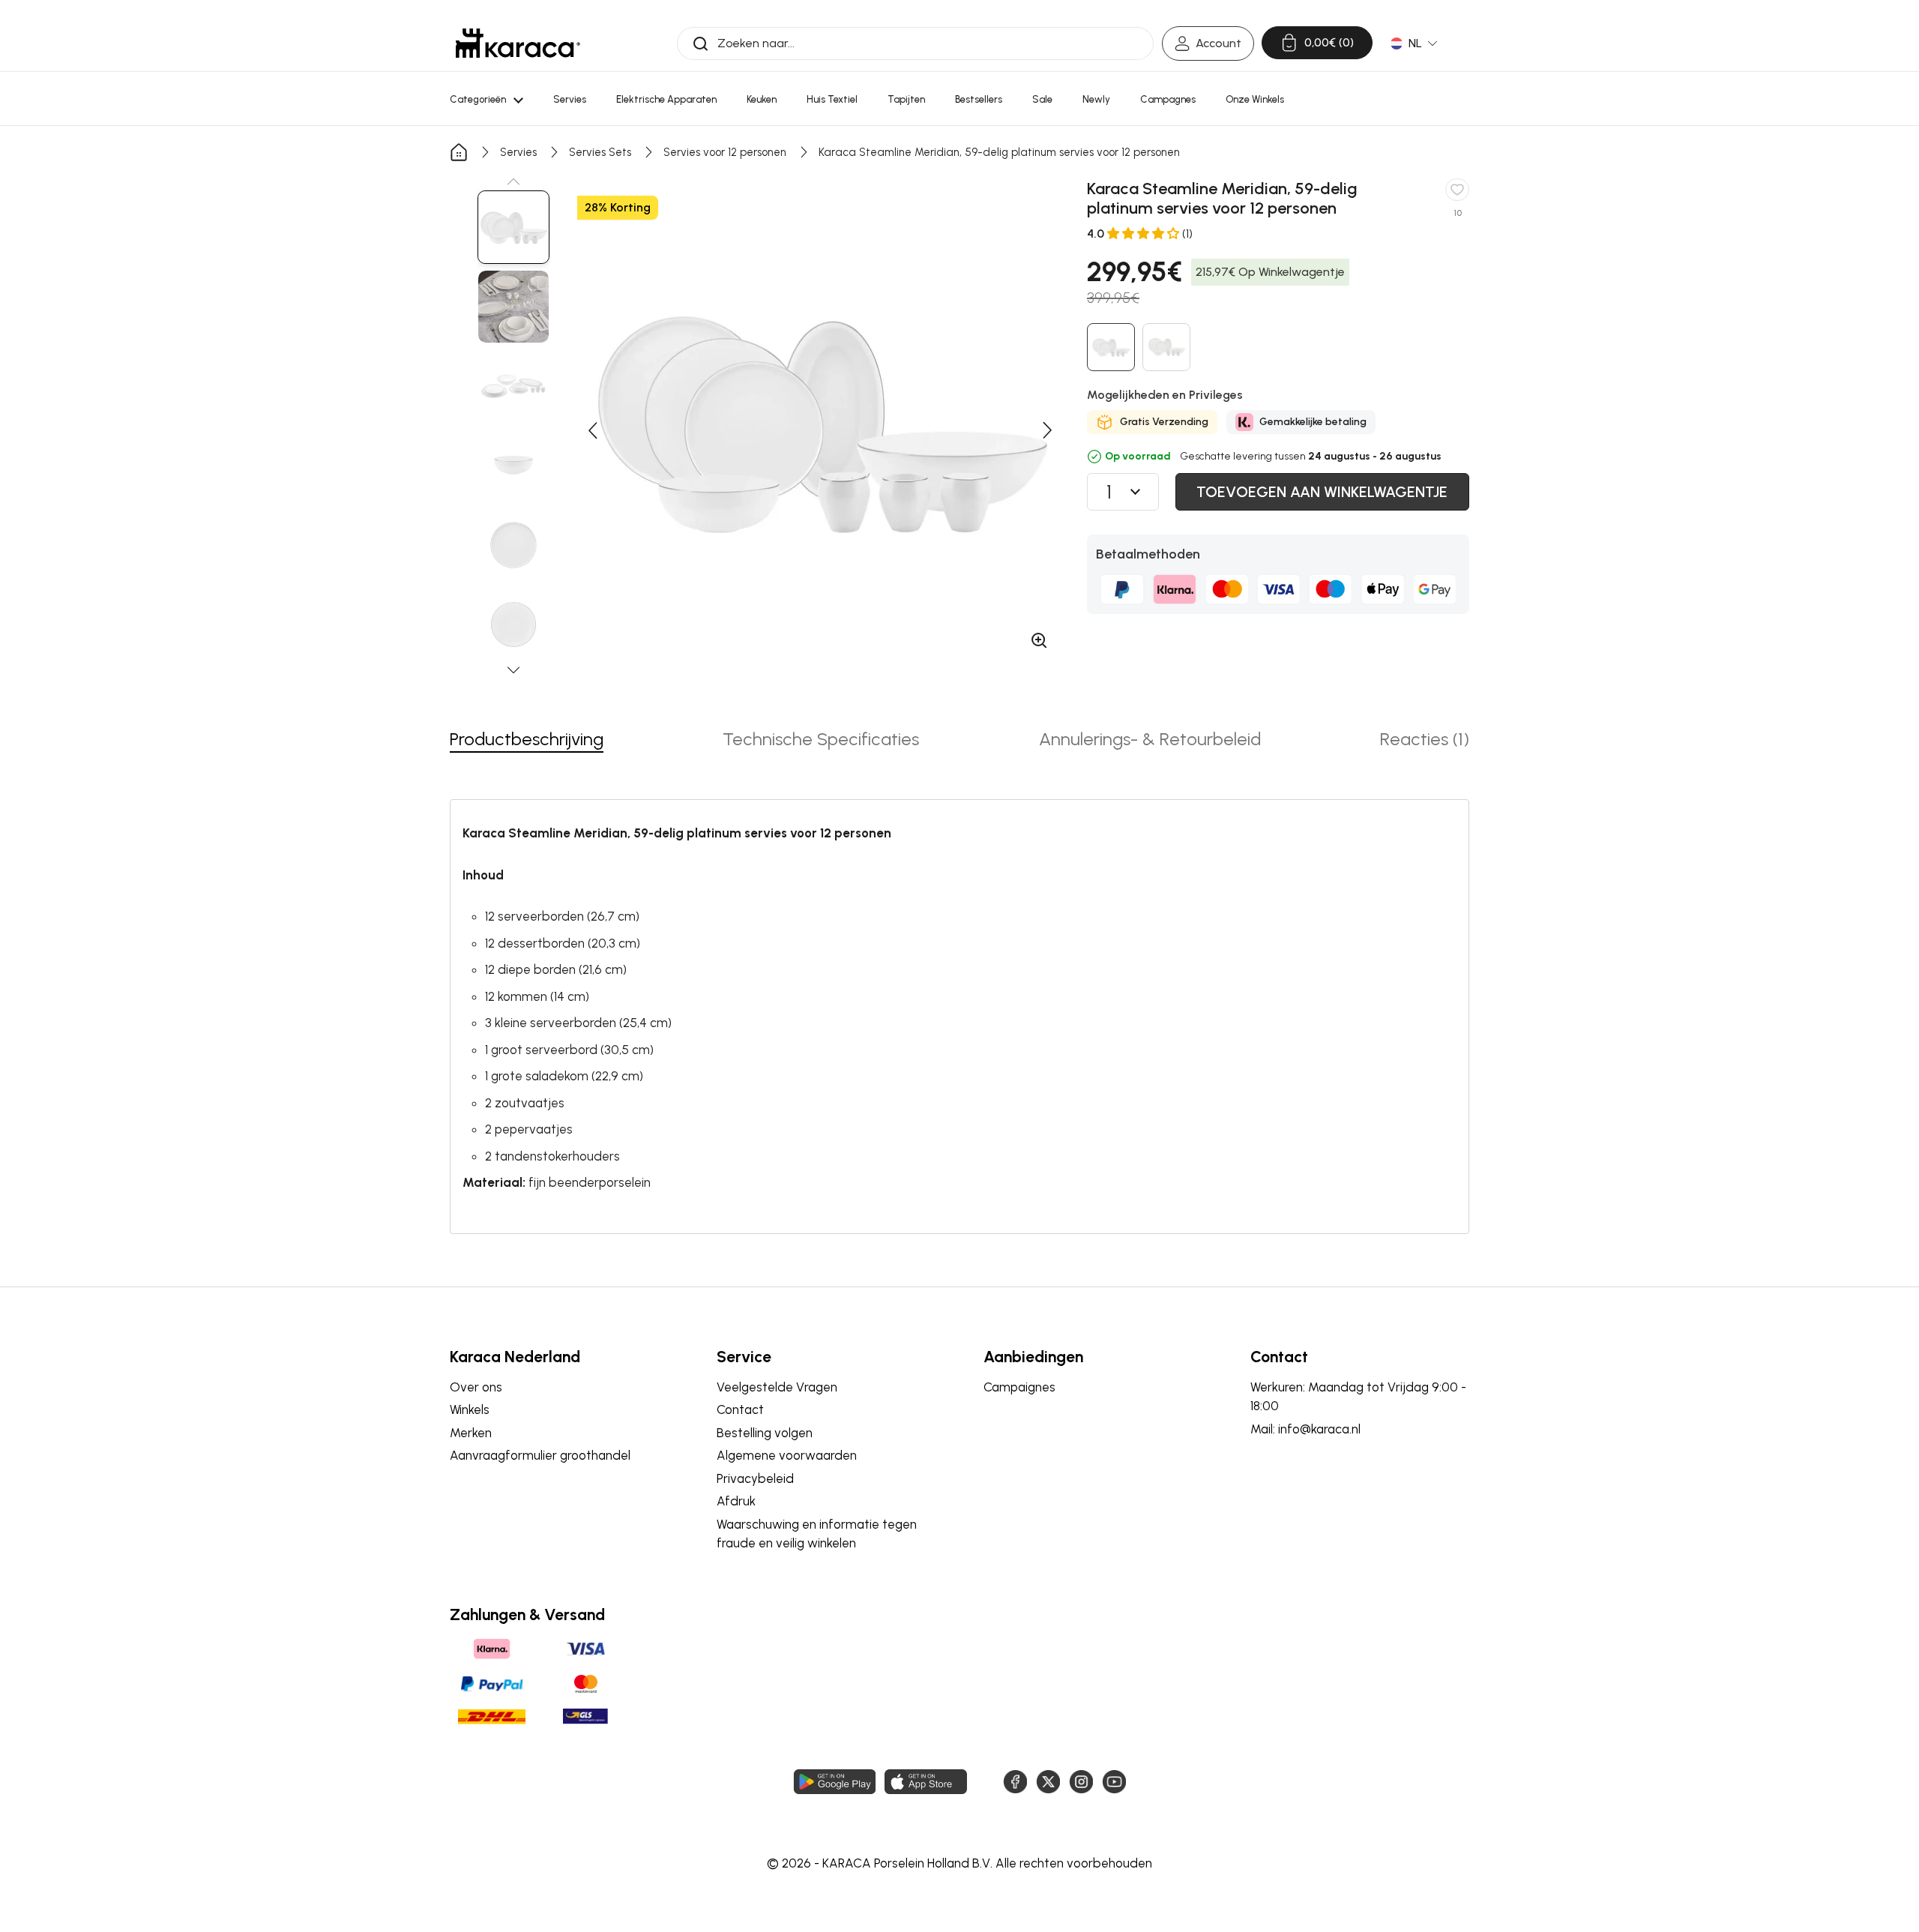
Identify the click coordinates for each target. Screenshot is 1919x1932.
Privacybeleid (755, 1478)
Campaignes (1019, 1387)
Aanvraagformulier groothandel (540, 1455)
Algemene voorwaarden (787, 1455)
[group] (513, 227)
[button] (513, 181)
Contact (740, 1409)
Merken (471, 1433)
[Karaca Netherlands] (518, 43)
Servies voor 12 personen (725, 152)
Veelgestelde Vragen (777, 1387)
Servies (518, 152)
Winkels (470, 1409)
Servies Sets (600, 152)
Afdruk (736, 1501)
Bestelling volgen (765, 1433)
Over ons (476, 1387)
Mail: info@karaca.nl (1305, 1429)
